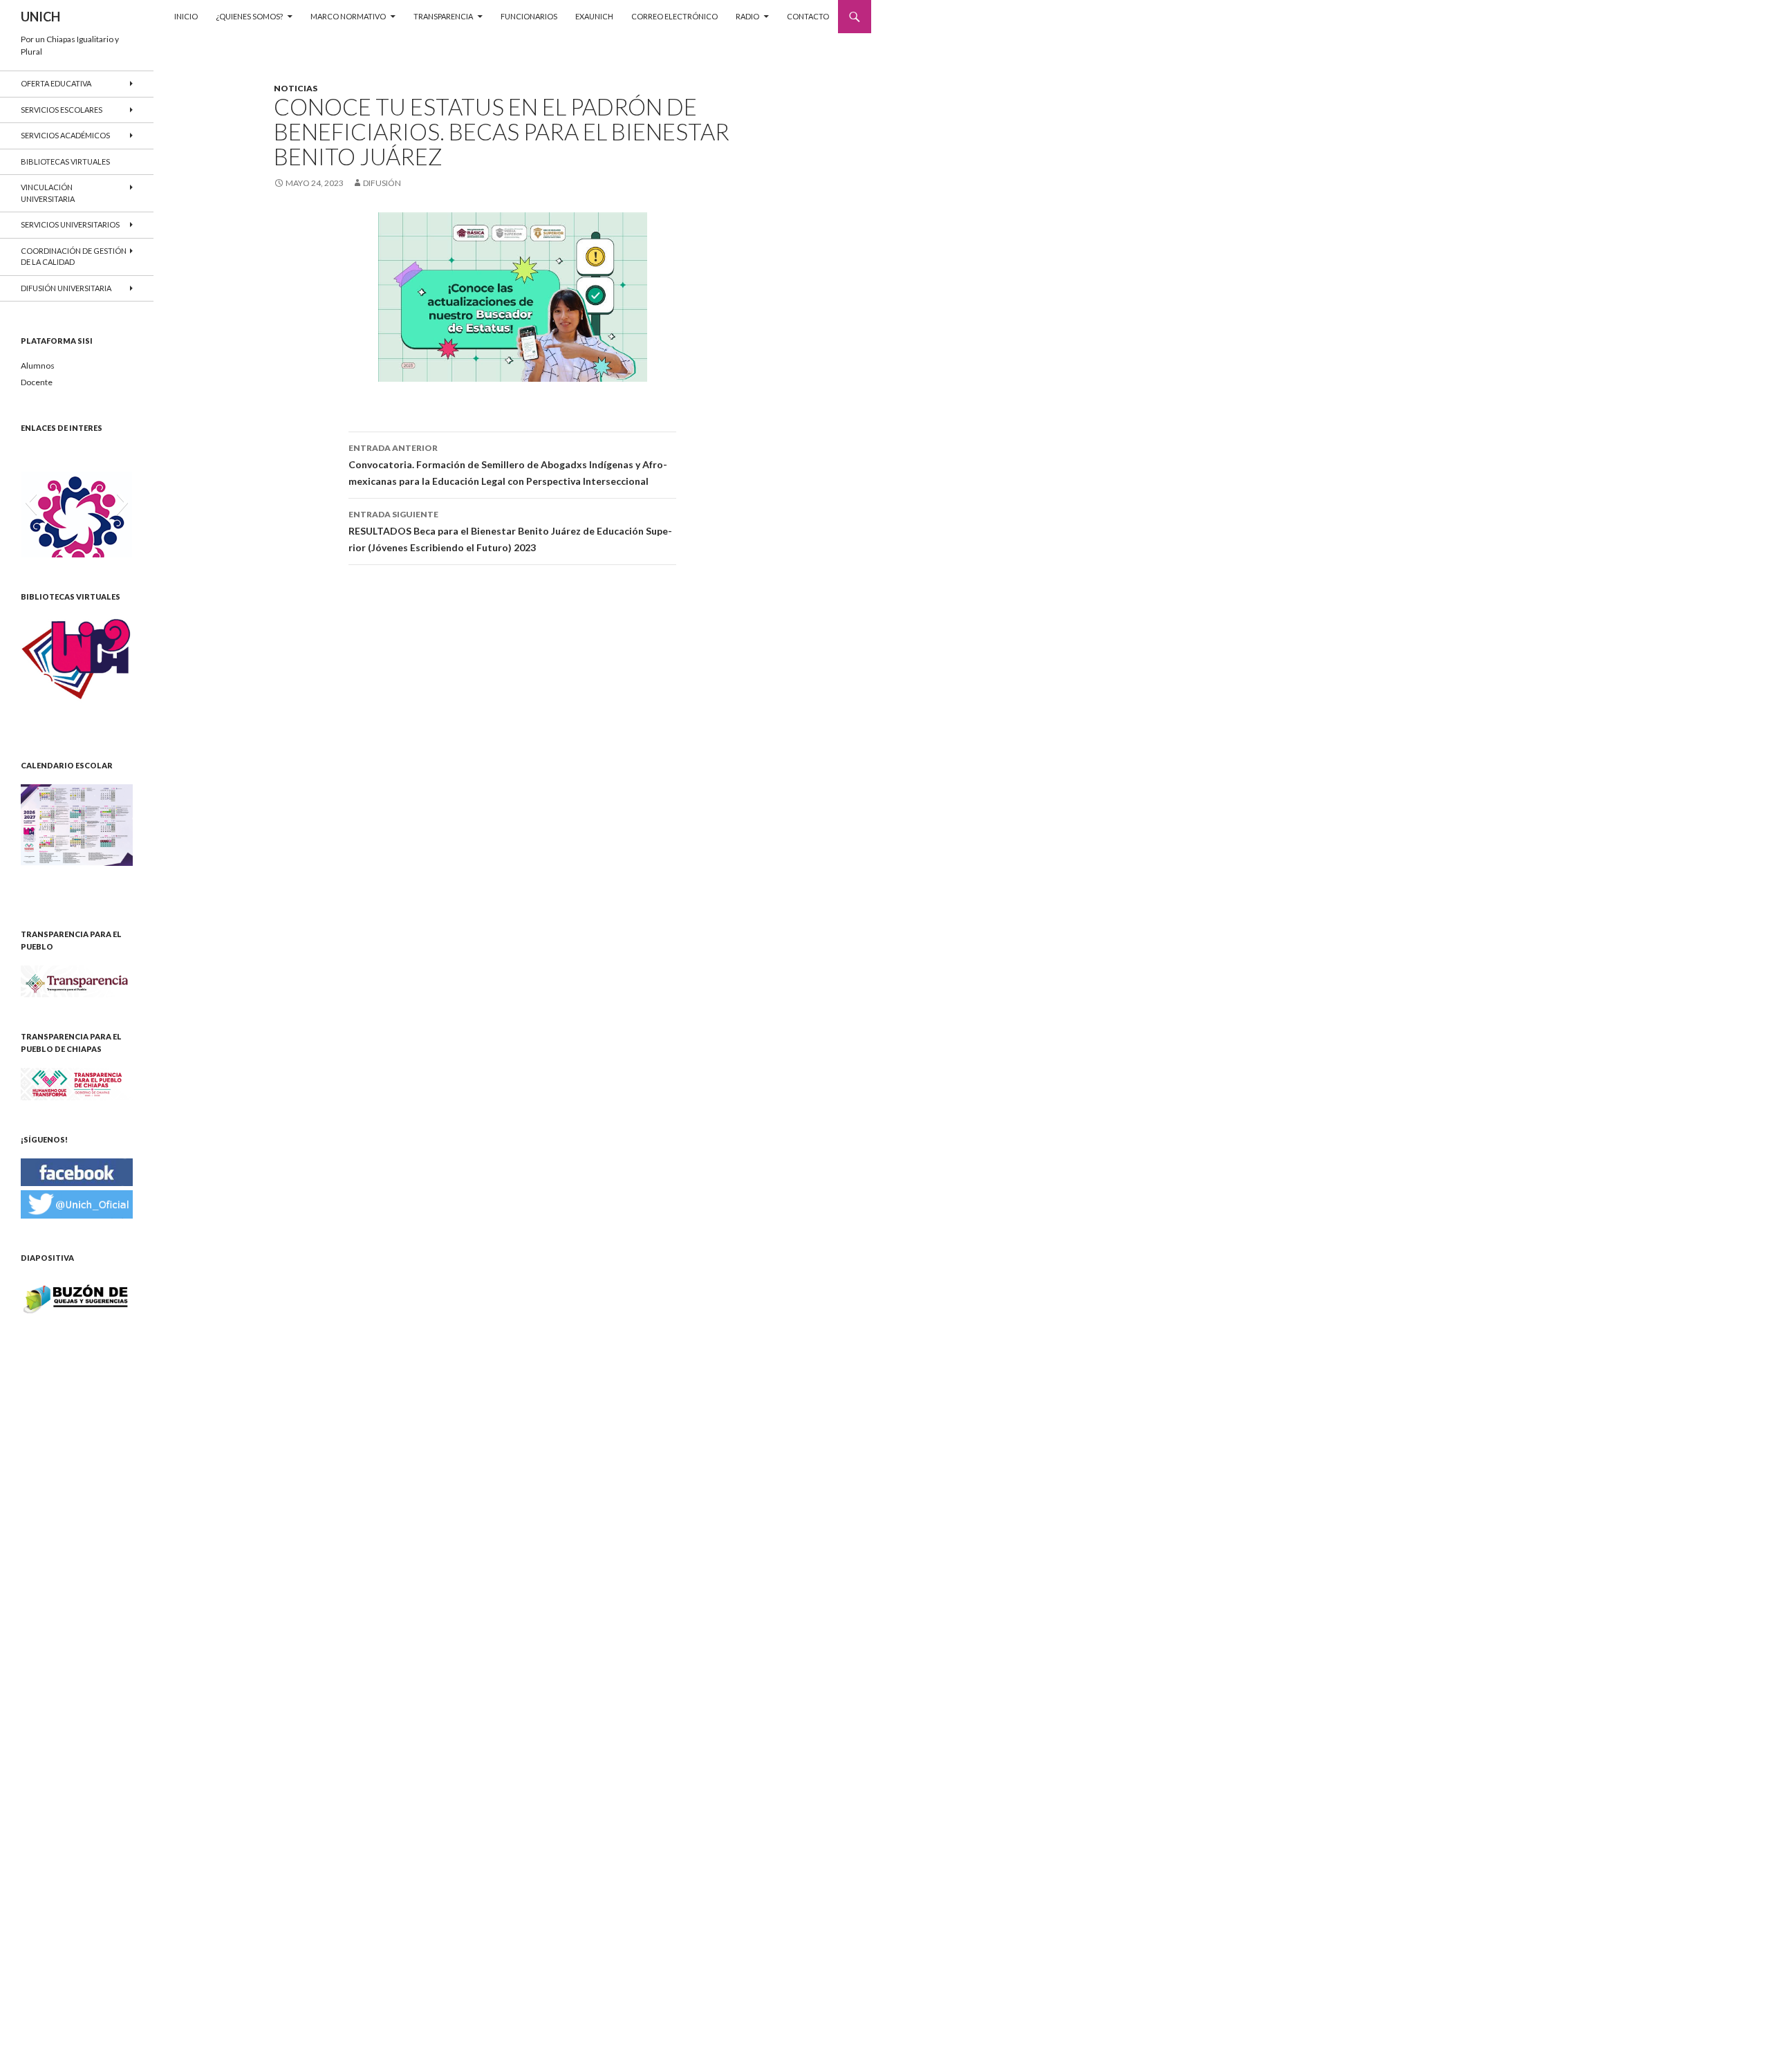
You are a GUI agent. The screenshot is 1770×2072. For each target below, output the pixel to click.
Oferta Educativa (56, 83)
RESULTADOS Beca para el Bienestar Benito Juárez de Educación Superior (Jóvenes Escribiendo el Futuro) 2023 (510, 531)
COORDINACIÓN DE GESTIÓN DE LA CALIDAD (74, 257)
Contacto (808, 16)
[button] (31, 502)
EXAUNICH (594, 16)
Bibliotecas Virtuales (65, 161)
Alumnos (38, 366)
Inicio (186, 16)
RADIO (747, 16)
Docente (37, 382)
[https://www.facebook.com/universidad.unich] (77, 1171)
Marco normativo (348, 16)
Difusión (382, 183)
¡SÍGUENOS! (44, 1139)
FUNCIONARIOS (529, 16)
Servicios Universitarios (70, 224)
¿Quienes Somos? (249, 16)
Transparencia (443, 16)
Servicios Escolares (62, 110)
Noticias (296, 88)
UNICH (40, 17)
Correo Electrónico (674, 16)
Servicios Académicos (65, 135)
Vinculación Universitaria (48, 193)
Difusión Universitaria (66, 288)
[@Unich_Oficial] (77, 1203)
